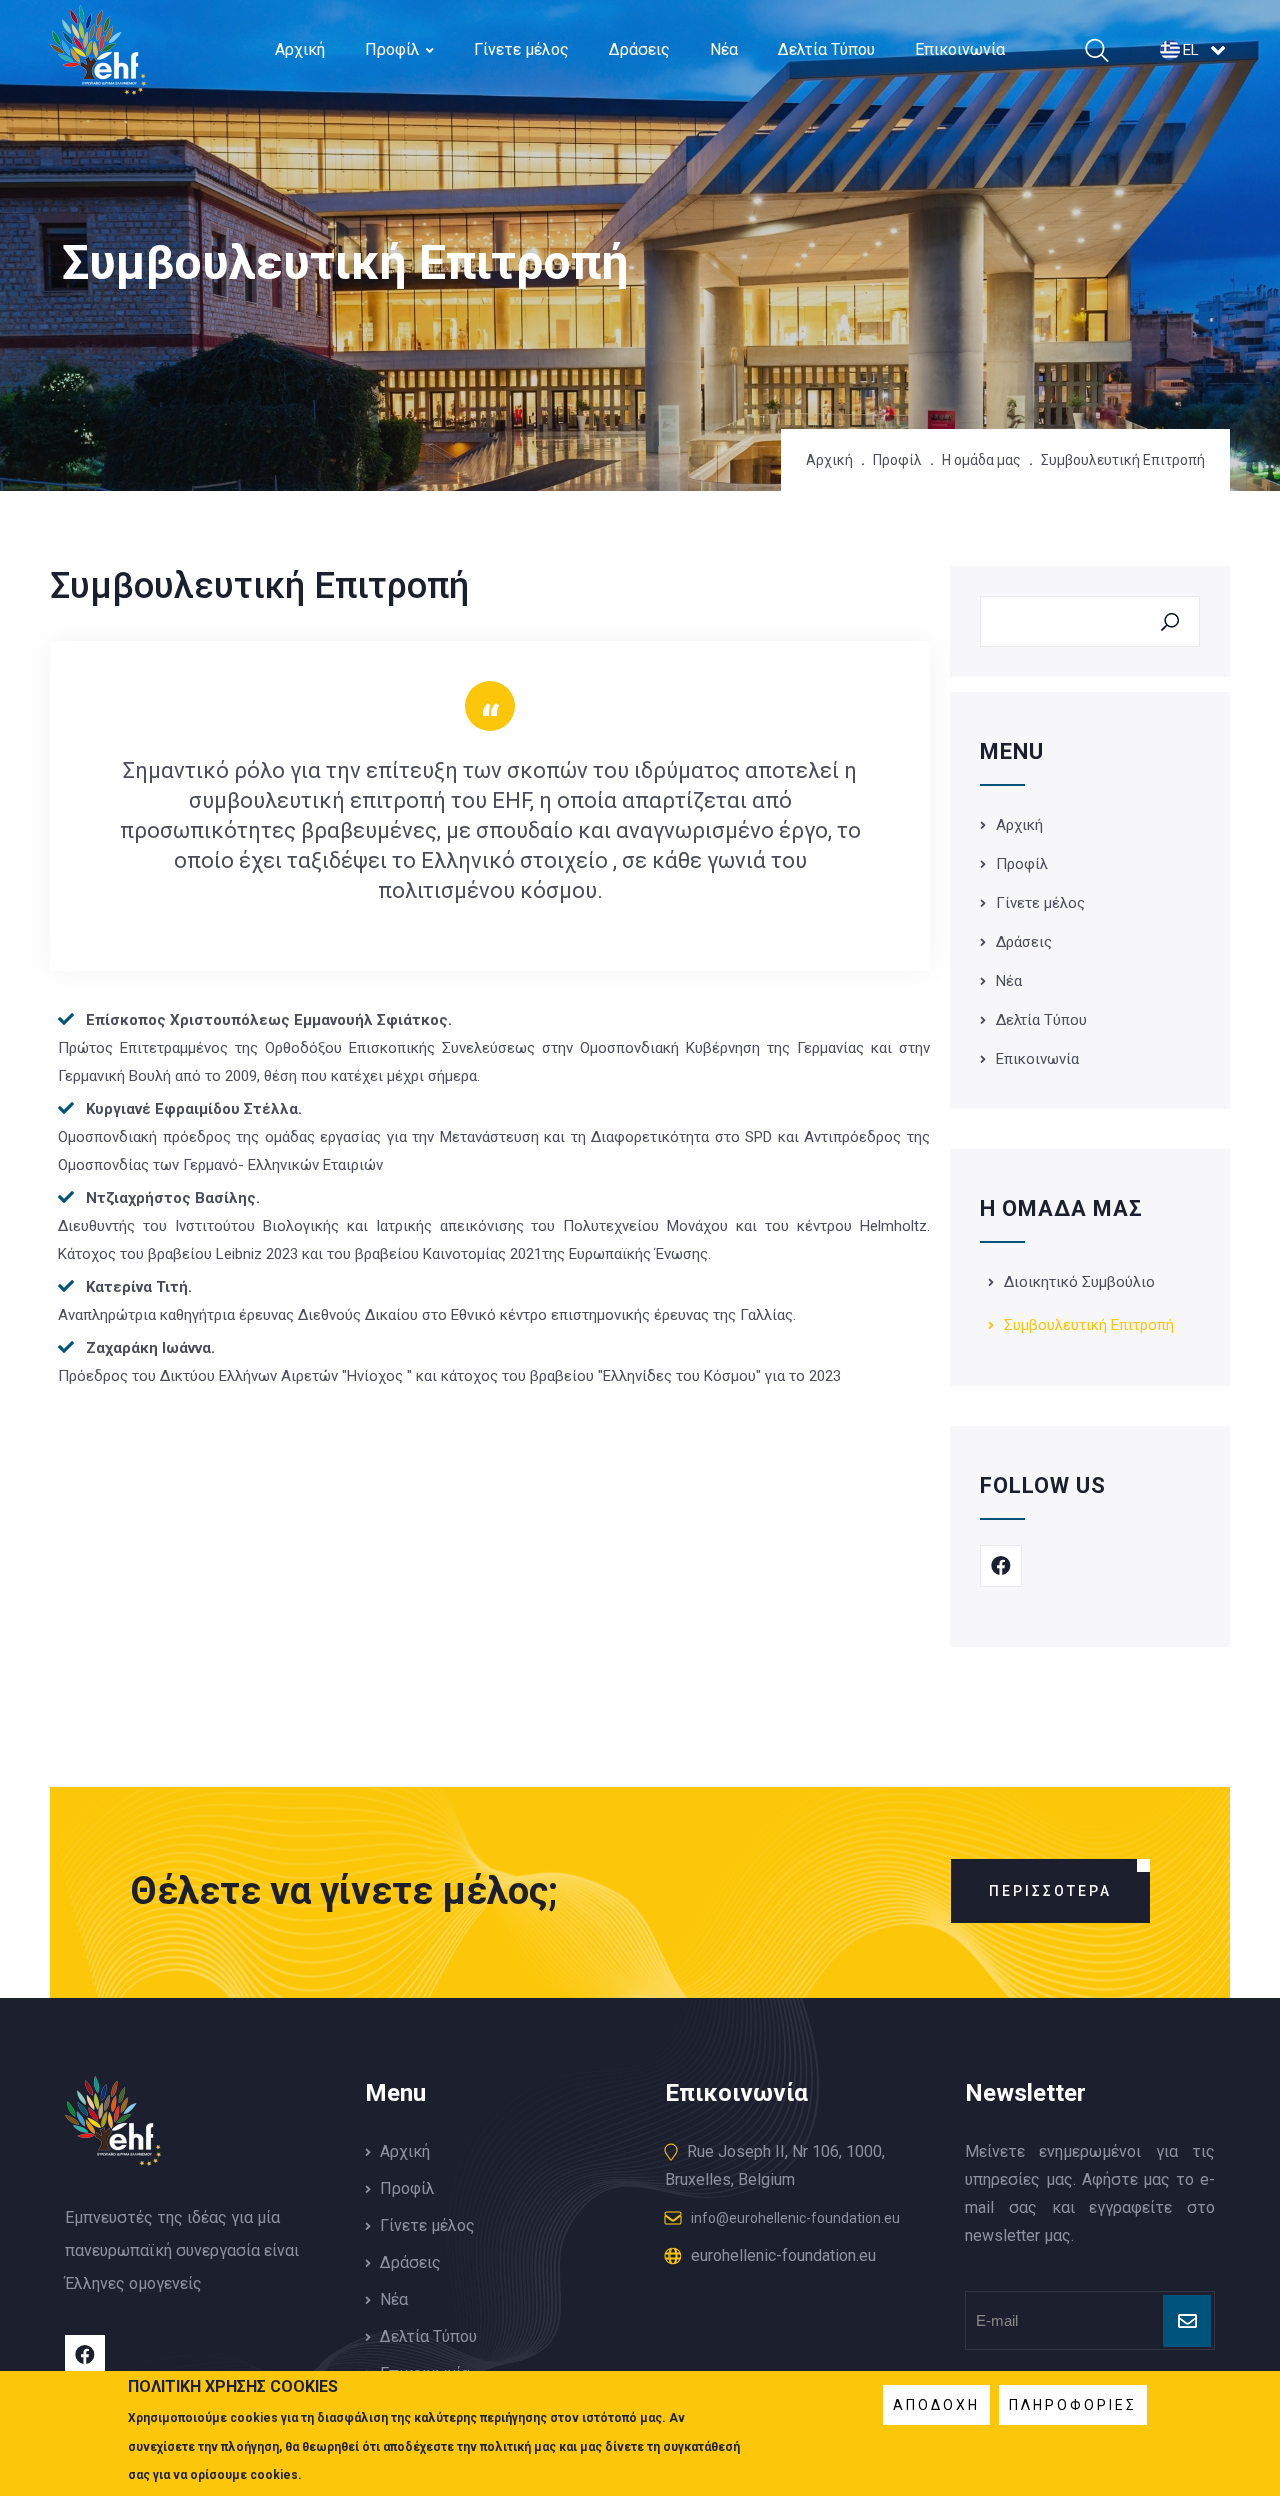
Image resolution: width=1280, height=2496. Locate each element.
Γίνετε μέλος (521, 49)
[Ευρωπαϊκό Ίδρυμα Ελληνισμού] (98, 81)
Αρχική (300, 49)
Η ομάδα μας (981, 460)
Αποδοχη (936, 2405)
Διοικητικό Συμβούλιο (1079, 1282)
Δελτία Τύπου (826, 49)
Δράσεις (639, 49)
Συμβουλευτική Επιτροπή (1089, 1325)
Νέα (724, 49)
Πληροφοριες (1073, 2405)
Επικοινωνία (960, 49)
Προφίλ (392, 49)
